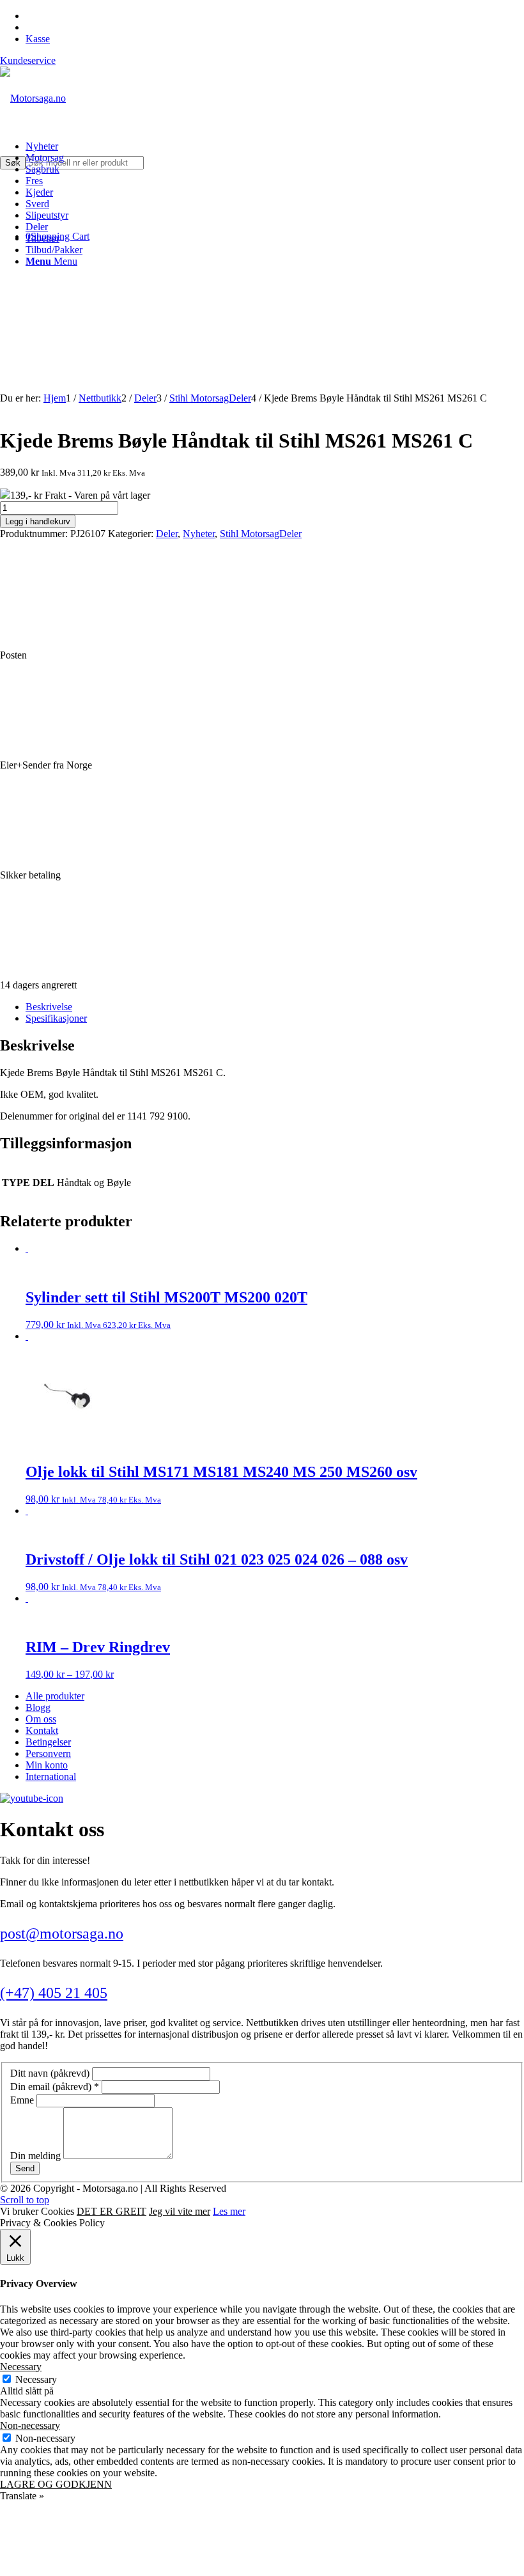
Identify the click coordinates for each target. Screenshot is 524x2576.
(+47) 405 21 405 (54, 1993)
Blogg (38, 1707)
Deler (167, 534)
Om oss (41, 1719)
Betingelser (48, 1742)
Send (25, 2168)
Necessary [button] (21, 2367)
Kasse (38, 39)
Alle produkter (55, 1696)
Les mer (229, 2211)
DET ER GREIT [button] (112, 2211)
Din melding (37, 2156)
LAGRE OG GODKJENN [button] (56, 2484)
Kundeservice (28, 60)
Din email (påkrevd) (55, 2087)
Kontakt (42, 1730)
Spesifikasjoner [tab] (56, 1018)
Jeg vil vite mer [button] (180, 2211)
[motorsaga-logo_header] (33, 98)
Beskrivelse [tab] (49, 1007)
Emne (23, 2100)
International (51, 1776)
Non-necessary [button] (30, 2425)
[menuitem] (275, 146)
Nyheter (199, 534)
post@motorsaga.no (62, 1933)
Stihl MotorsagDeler (261, 534)
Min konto (47, 1765)
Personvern (48, 1753)
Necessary (36, 2379)
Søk (13, 163)
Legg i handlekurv (38, 521)
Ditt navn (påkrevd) (51, 2073)
